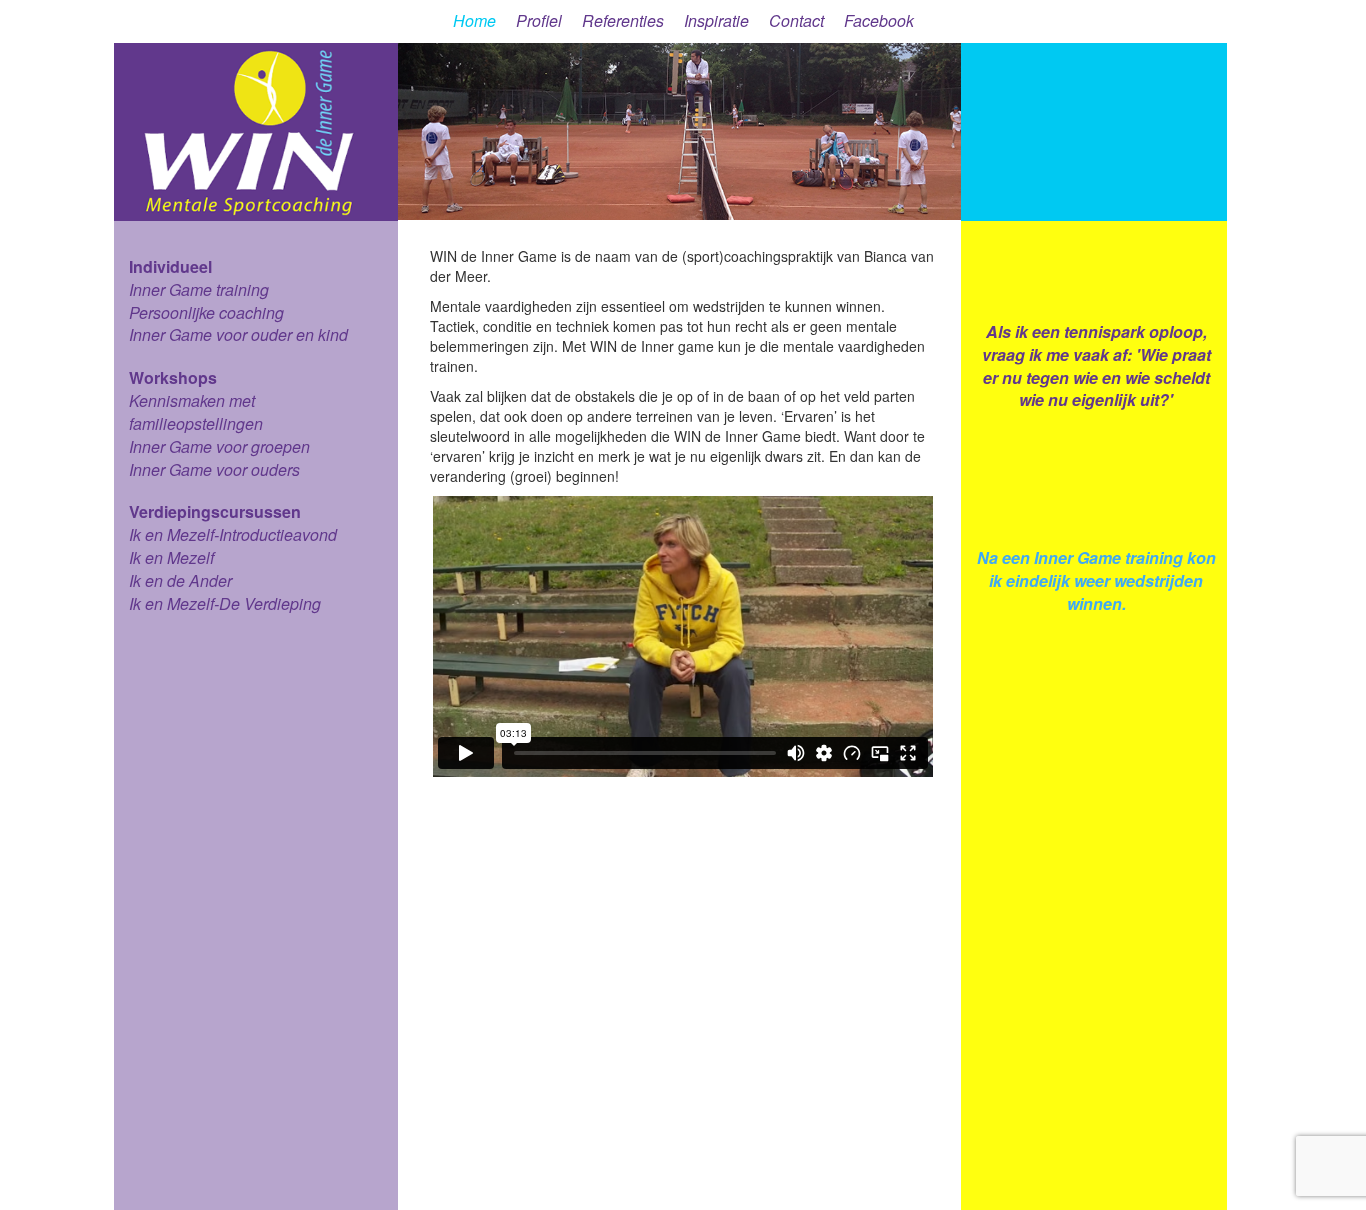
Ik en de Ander (180, 580)
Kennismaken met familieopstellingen (196, 412)
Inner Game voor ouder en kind (238, 334)
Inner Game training (199, 289)
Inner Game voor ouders (214, 469)
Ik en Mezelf (171, 557)
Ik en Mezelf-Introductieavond (233, 534)
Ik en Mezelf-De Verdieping (225, 603)
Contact (796, 20)
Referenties (623, 20)
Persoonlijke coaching (206, 312)
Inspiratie (716, 20)
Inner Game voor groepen (219, 446)
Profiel (539, 20)
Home (474, 20)
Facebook (879, 20)
